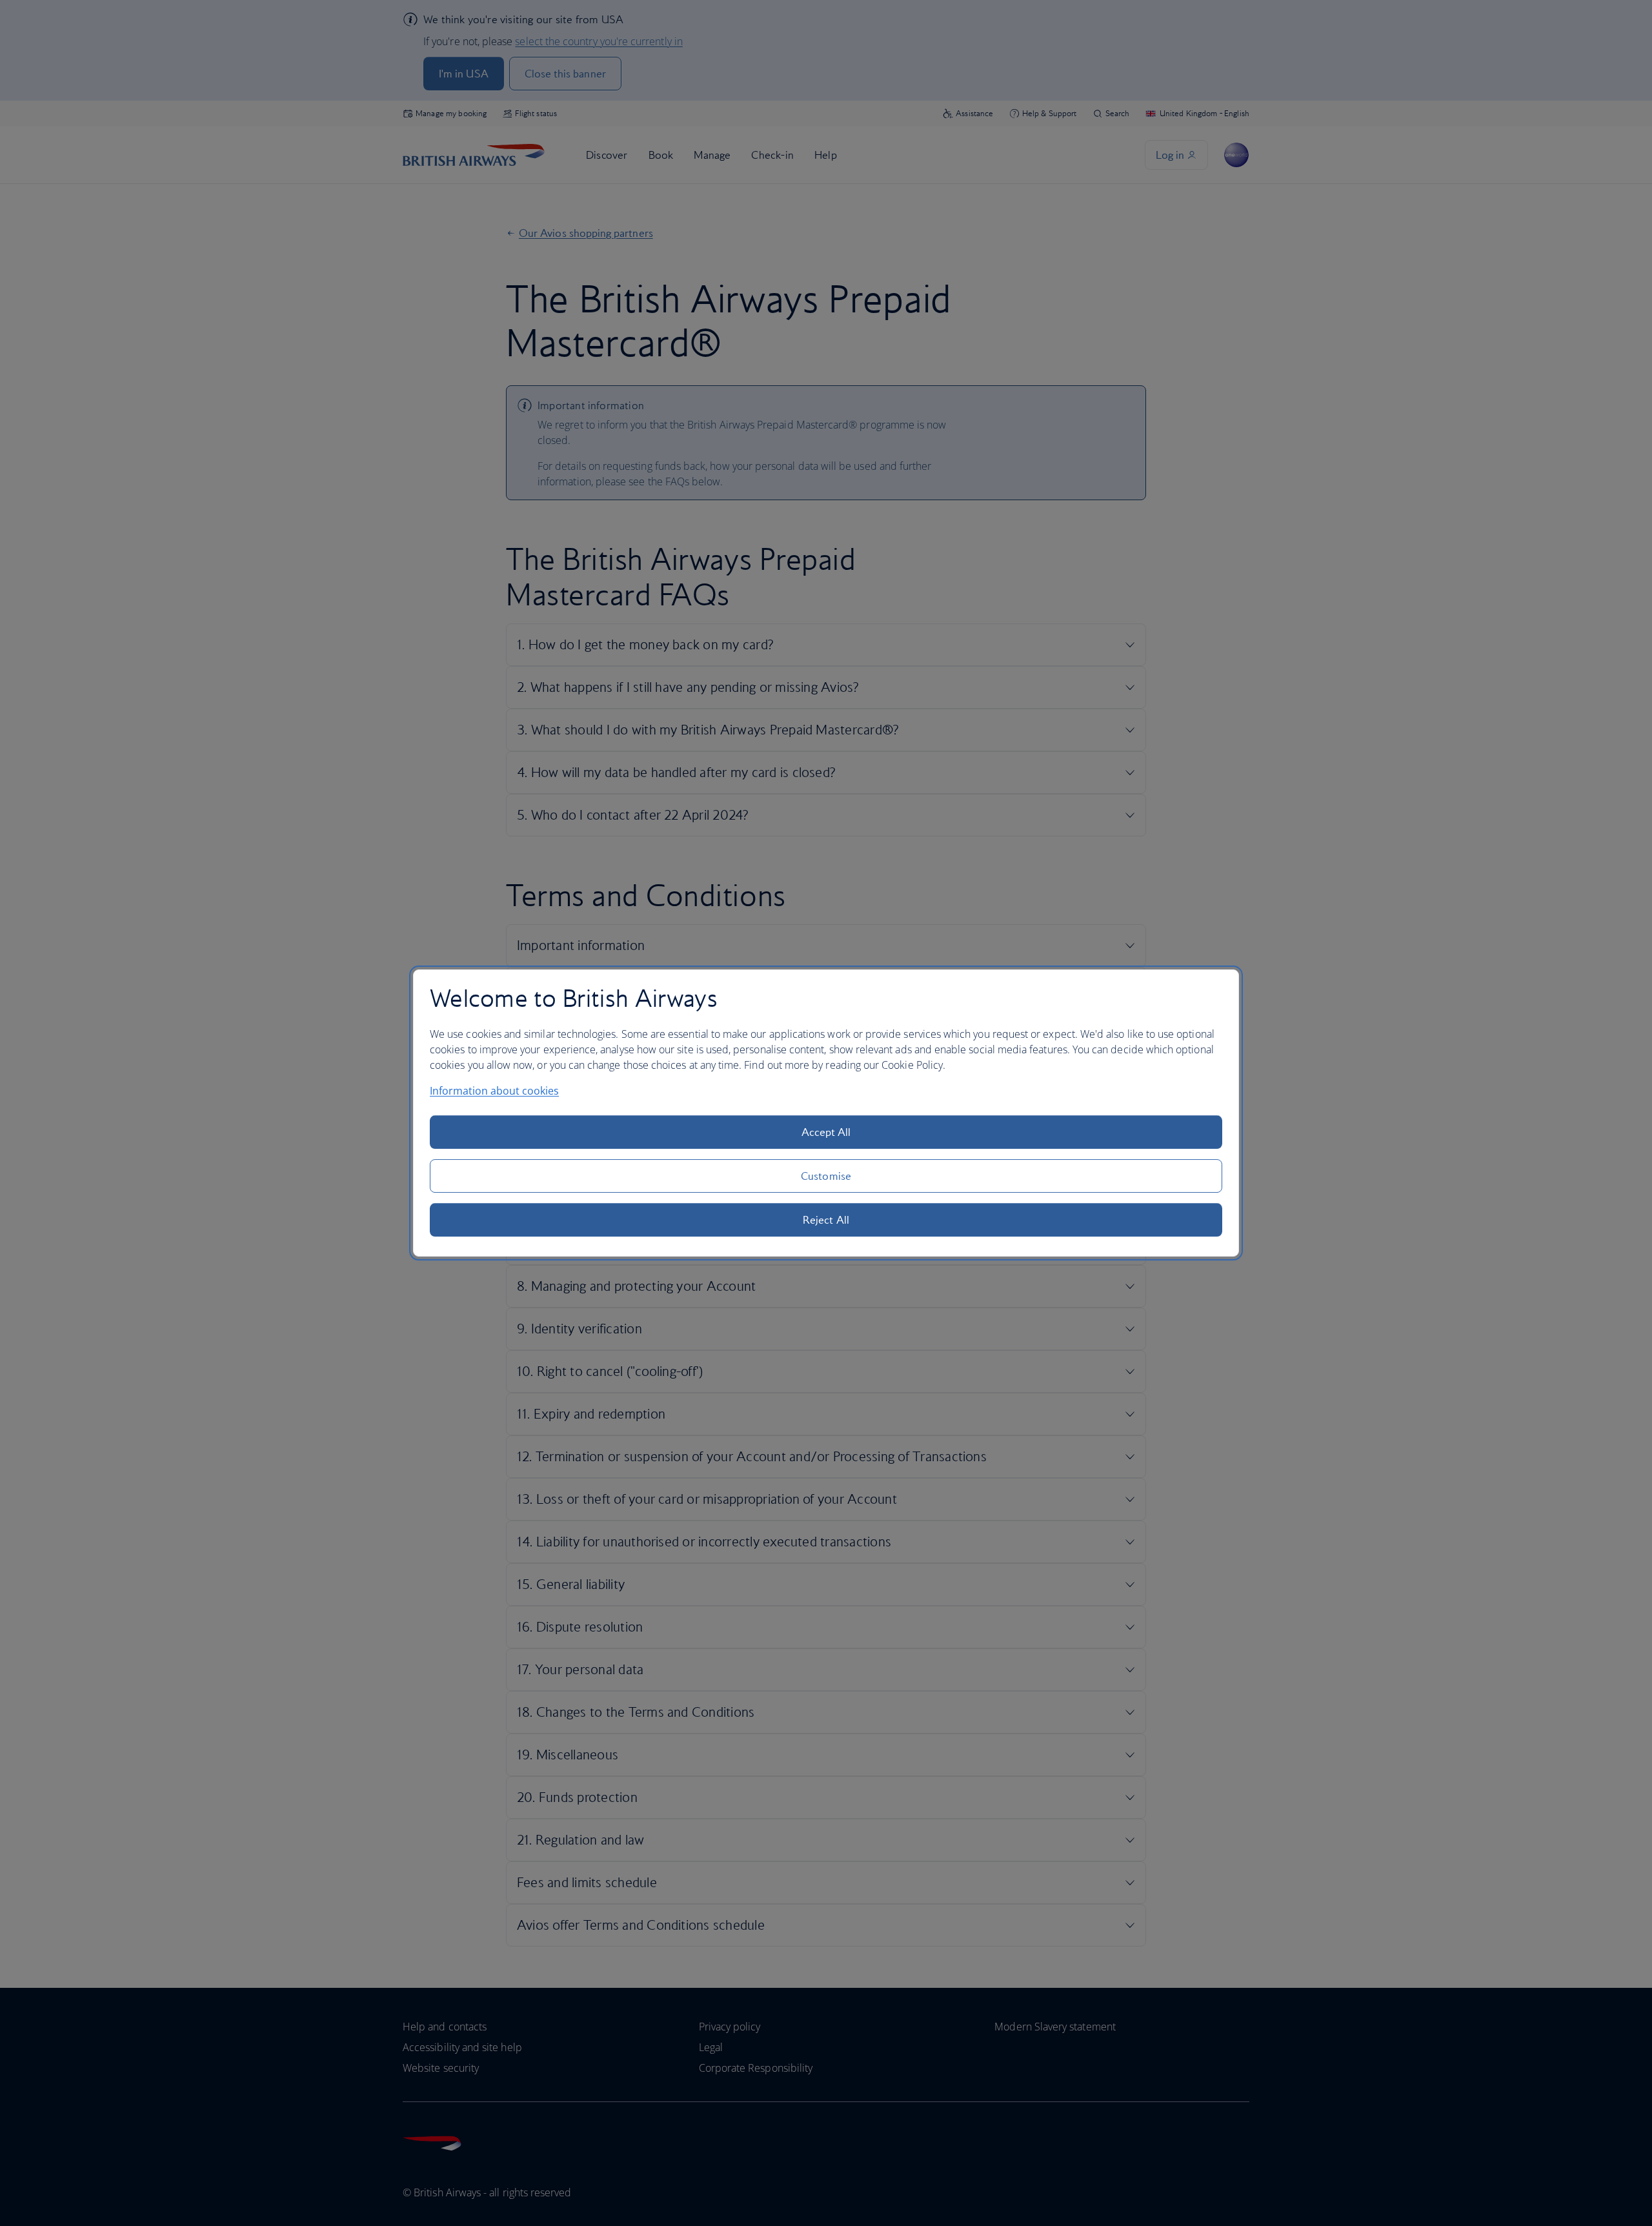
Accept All (826, 1132)
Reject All (826, 1220)
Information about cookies (494, 1091)
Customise (826, 1176)
